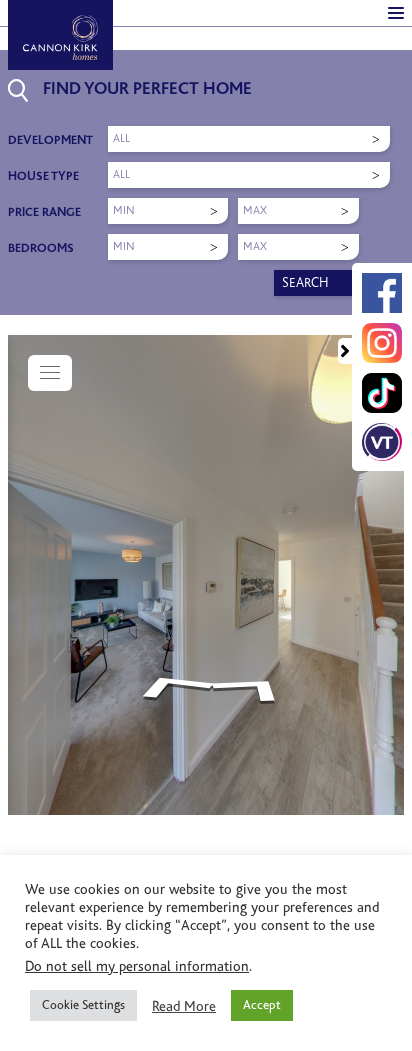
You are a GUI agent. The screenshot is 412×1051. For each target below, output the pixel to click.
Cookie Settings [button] (83, 1005)
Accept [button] (262, 1005)
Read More (184, 1006)
